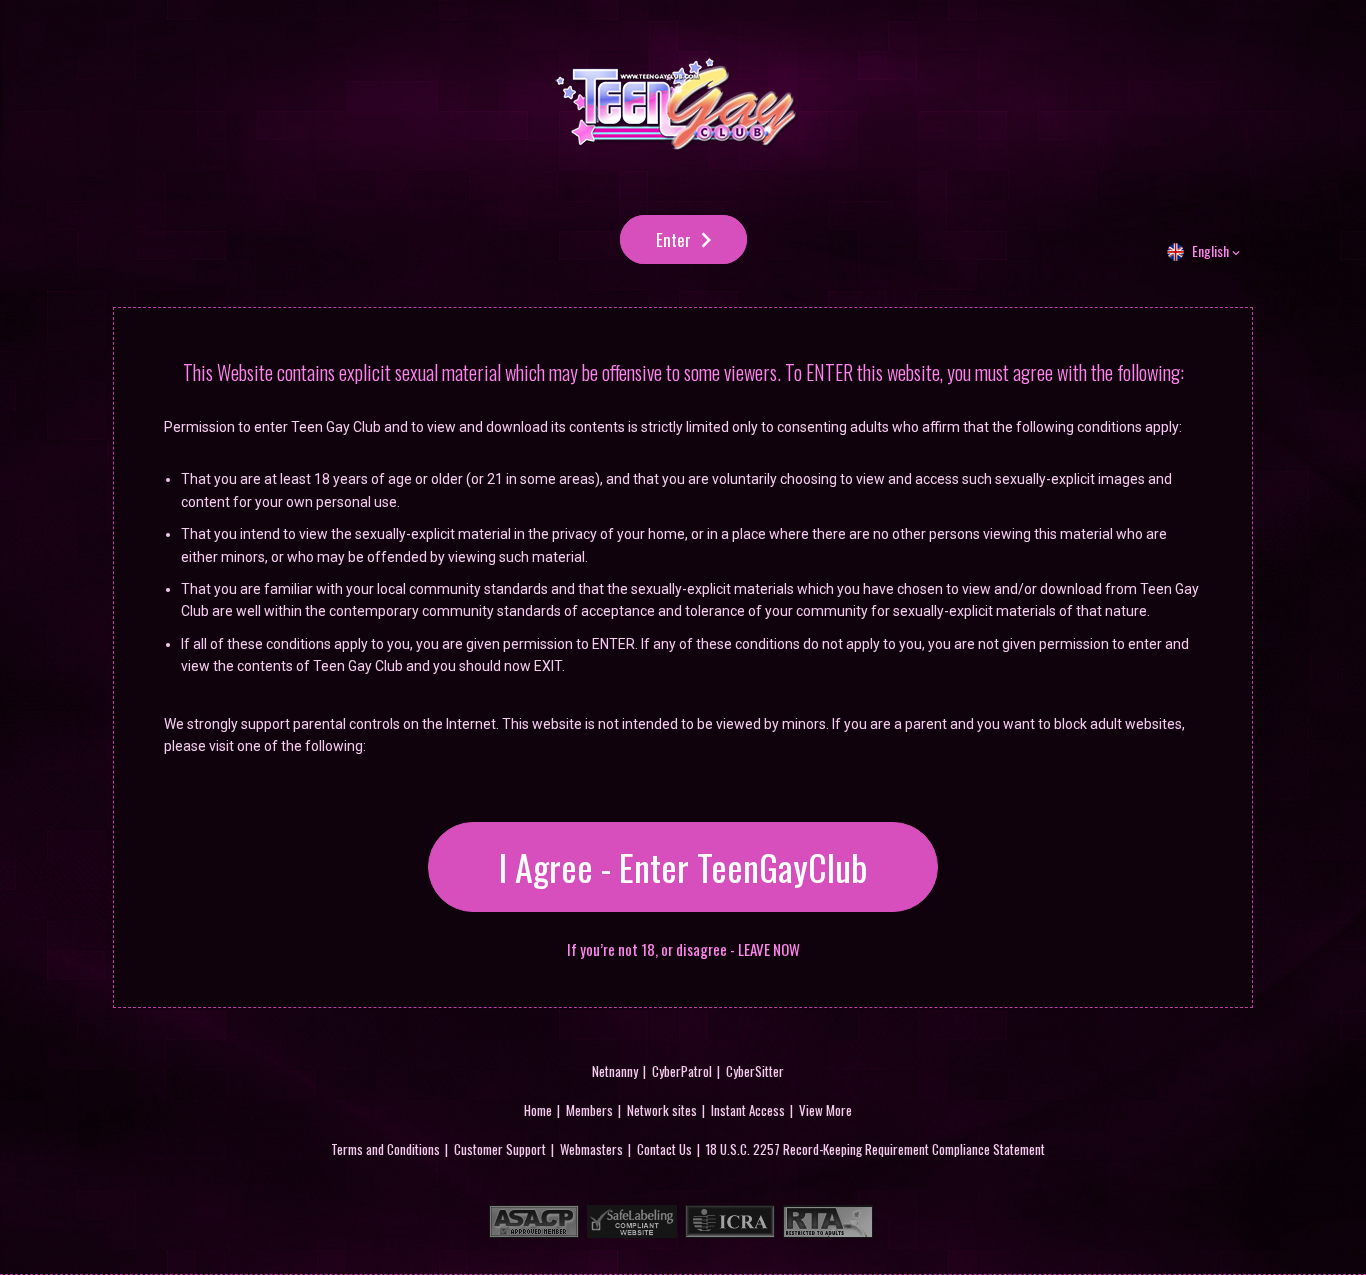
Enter (673, 239)
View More (825, 1110)
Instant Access (748, 1110)
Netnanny (615, 1071)
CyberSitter (755, 1071)
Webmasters (591, 1149)
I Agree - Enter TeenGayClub (683, 866)
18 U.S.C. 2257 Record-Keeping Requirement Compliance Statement (875, 1149)
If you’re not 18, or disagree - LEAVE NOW (683, 949)
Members (589, 1110)
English (1210, 250)
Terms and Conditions (385, 1149)
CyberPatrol (682, 1071)
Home (538, 1110)
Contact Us (664, 1149)
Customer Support (500, 1149)
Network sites (662, 1110)
